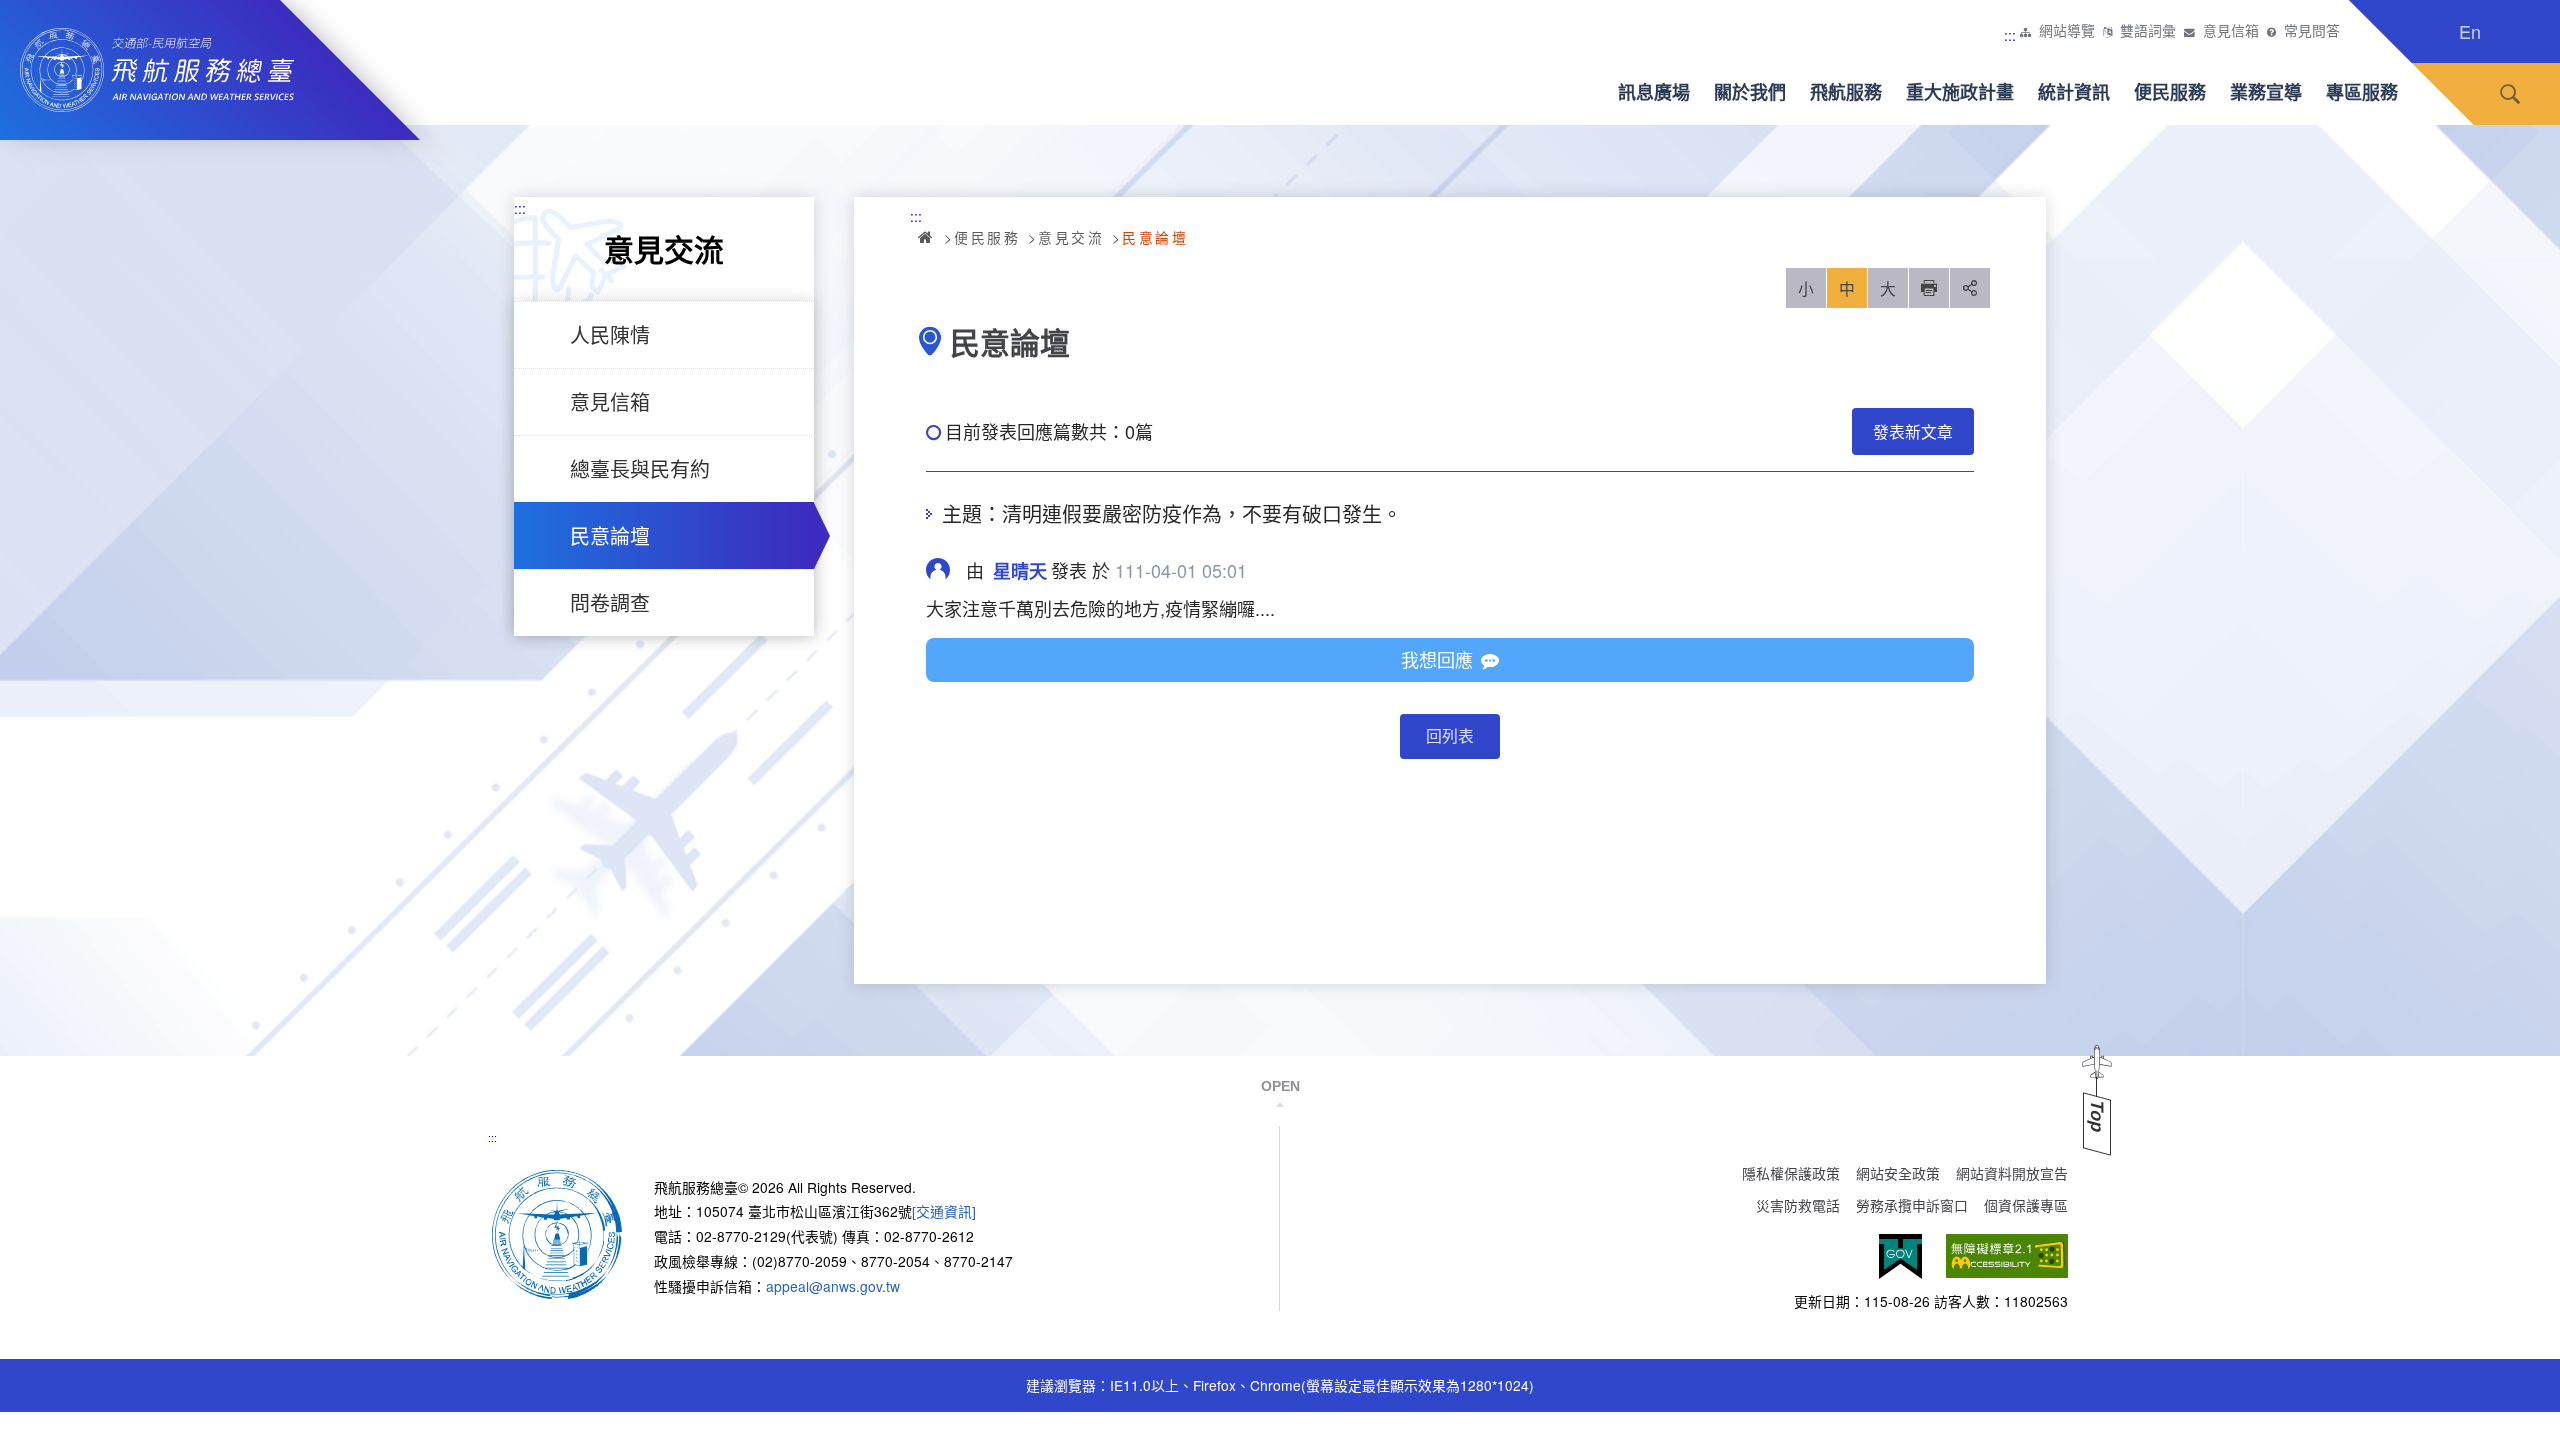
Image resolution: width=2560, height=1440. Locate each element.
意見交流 (1071, 237)
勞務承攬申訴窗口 (1912, 1205)
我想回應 (1437, 659)
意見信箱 (2231, 31)
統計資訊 (2074, 92)
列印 (1929, 288)
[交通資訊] (944, 1211)
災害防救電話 (1798, 1205)
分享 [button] (1970, 288)
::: (2010, 35)
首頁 (927, 237)
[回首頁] (557, 1232)
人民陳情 (610, 334)
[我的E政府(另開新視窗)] (1900, 1256)
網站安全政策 (1898, 1173)
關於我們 (1750, 92)
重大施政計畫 (1960, 92)
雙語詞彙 (2148, 31)
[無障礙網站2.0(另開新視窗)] (2007, 1256)
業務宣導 (2266, 92)
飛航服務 (1846, 92)
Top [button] (2097, 1116)
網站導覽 (2067, 31)
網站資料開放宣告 (2012, 1173)
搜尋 (2510, 94)
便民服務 (2170, 92)
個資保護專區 (2026, 1205)
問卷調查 (610, 602)
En (2470, 31)
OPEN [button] (1280, 1086)
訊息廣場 (1654, 92)
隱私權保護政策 (1791, 1173)
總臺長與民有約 (640, 468)
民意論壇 (610, 535)
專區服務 (2362, 92)
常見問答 (2312, 31)
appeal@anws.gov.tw (833, 1286)
